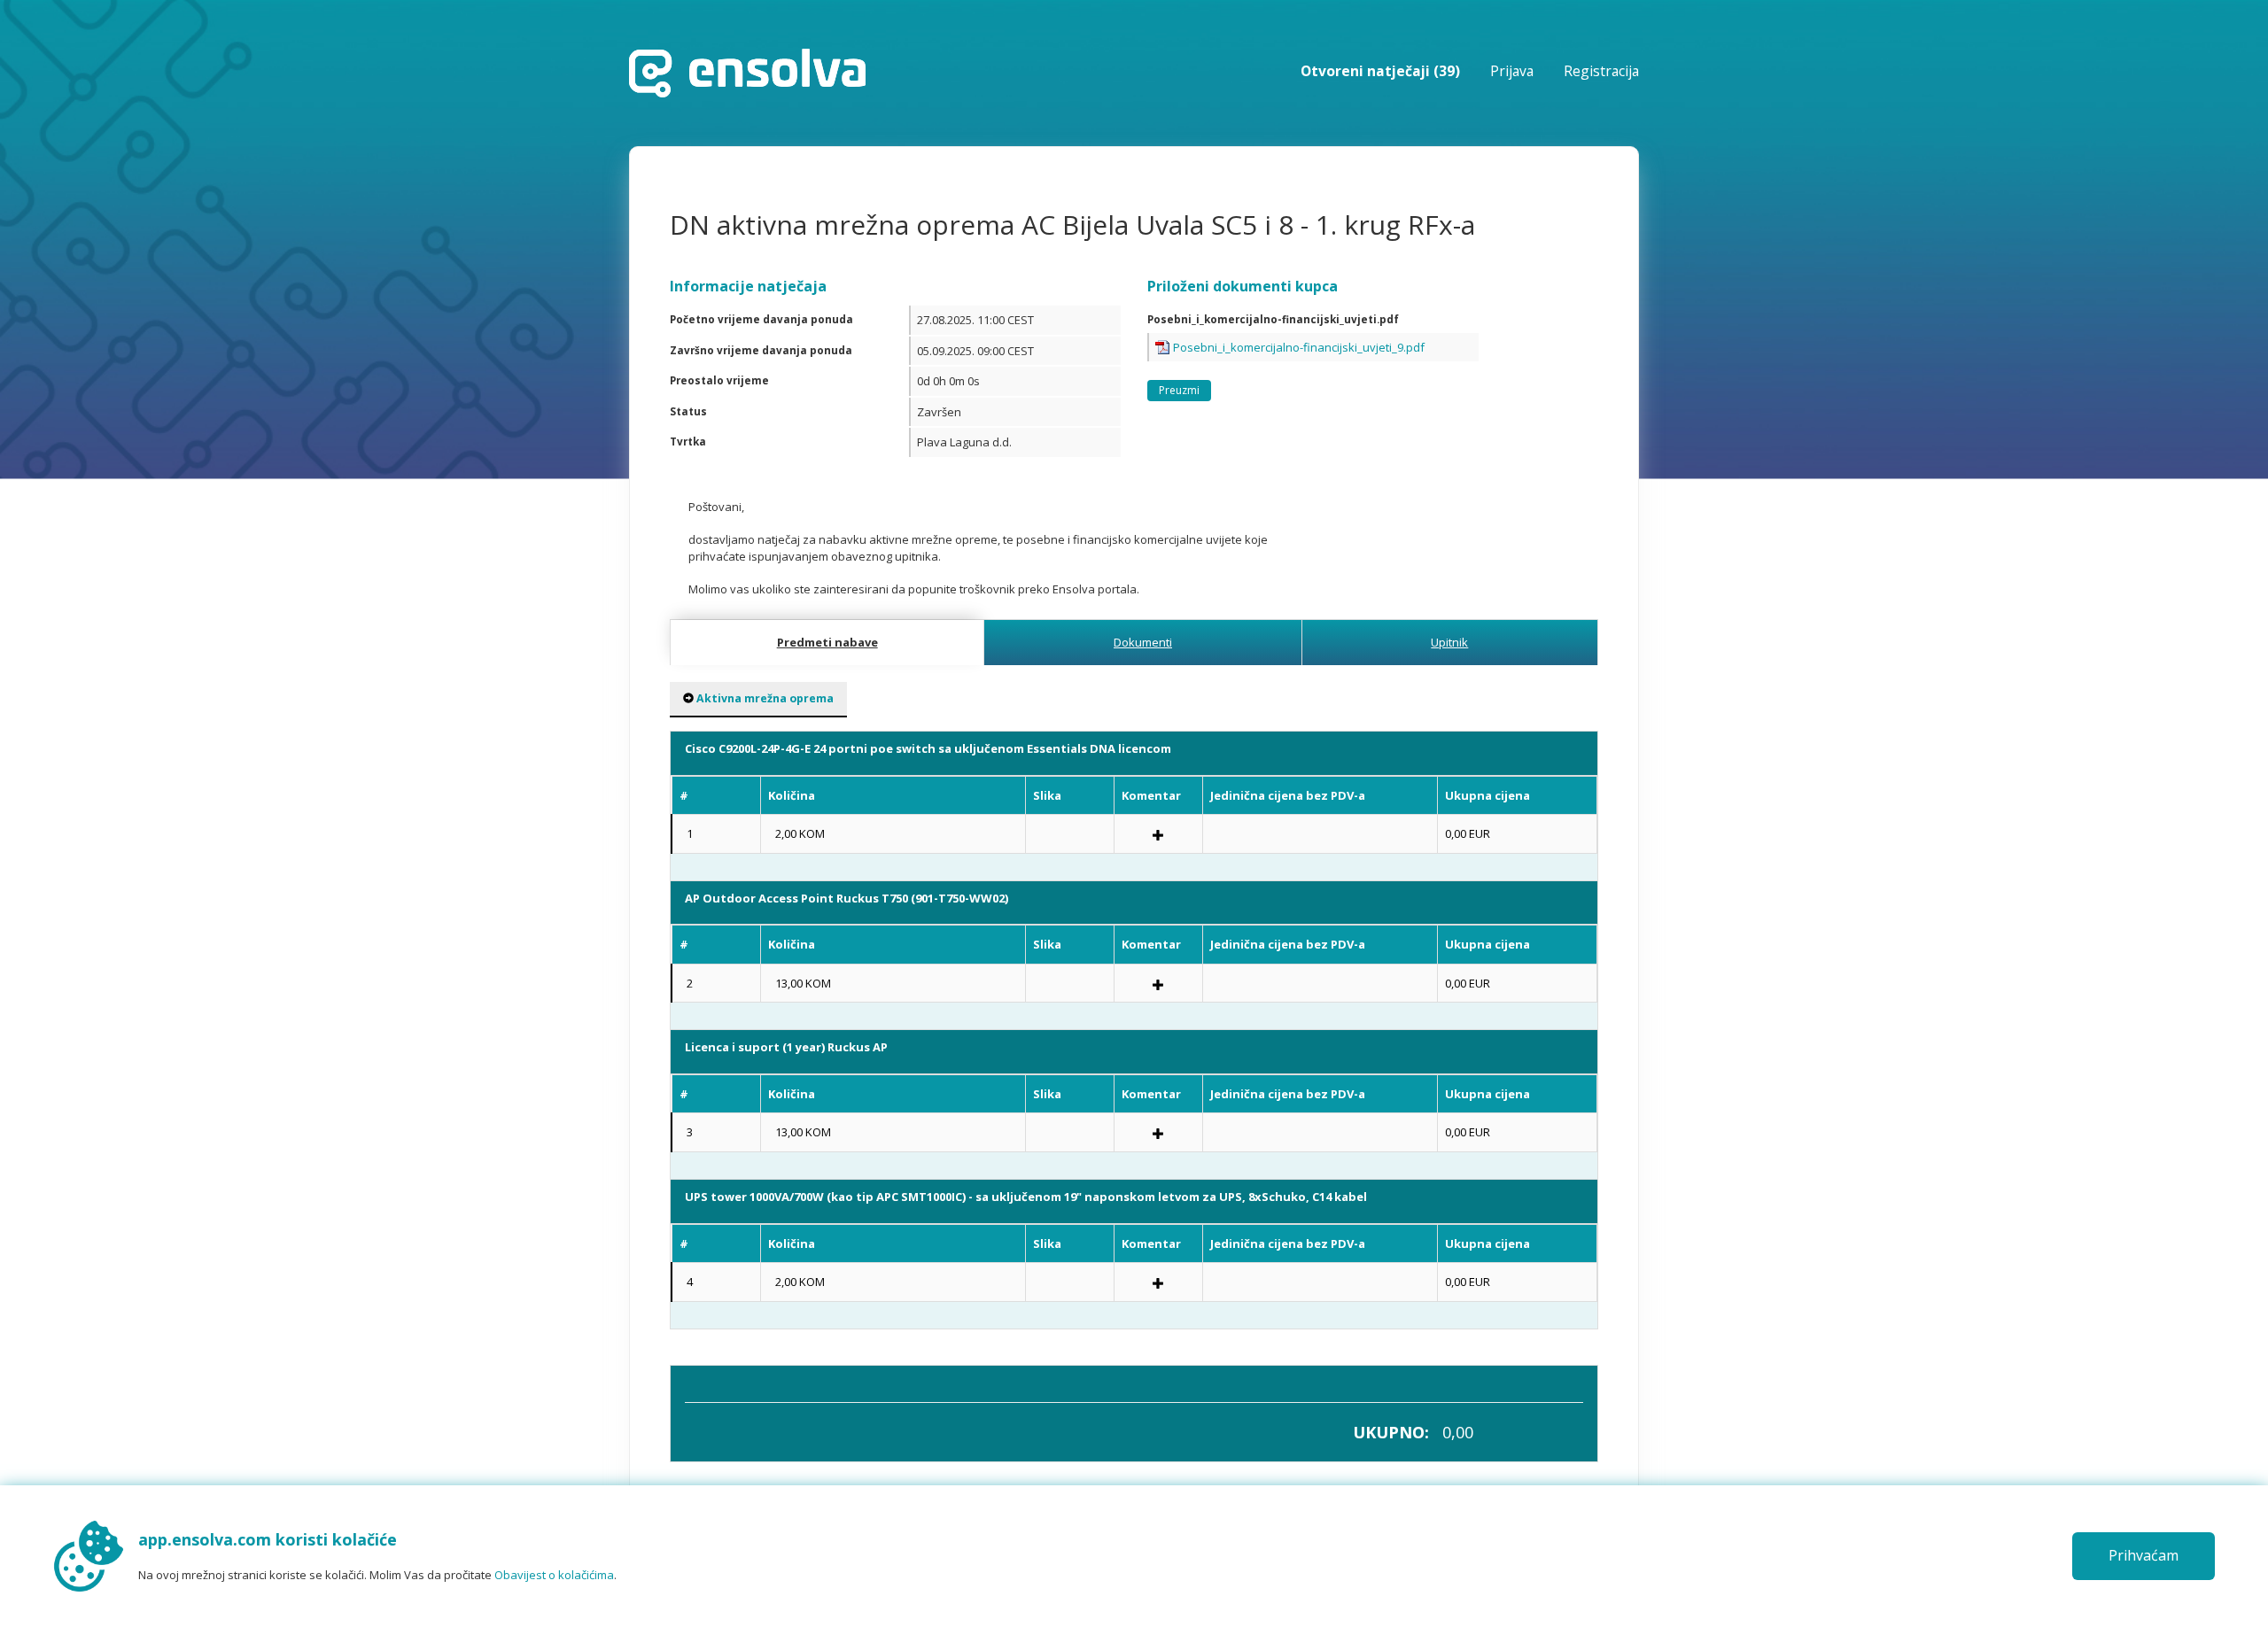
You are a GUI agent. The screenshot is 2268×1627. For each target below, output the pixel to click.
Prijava (1512, 71)
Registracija (1601, 71)
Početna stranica (747, 73)
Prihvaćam (2144, 1555)
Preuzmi (1179, 390)
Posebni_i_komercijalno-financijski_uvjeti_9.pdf (1299, 347)
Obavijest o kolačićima (554, 1575)
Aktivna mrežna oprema (764, 698)
